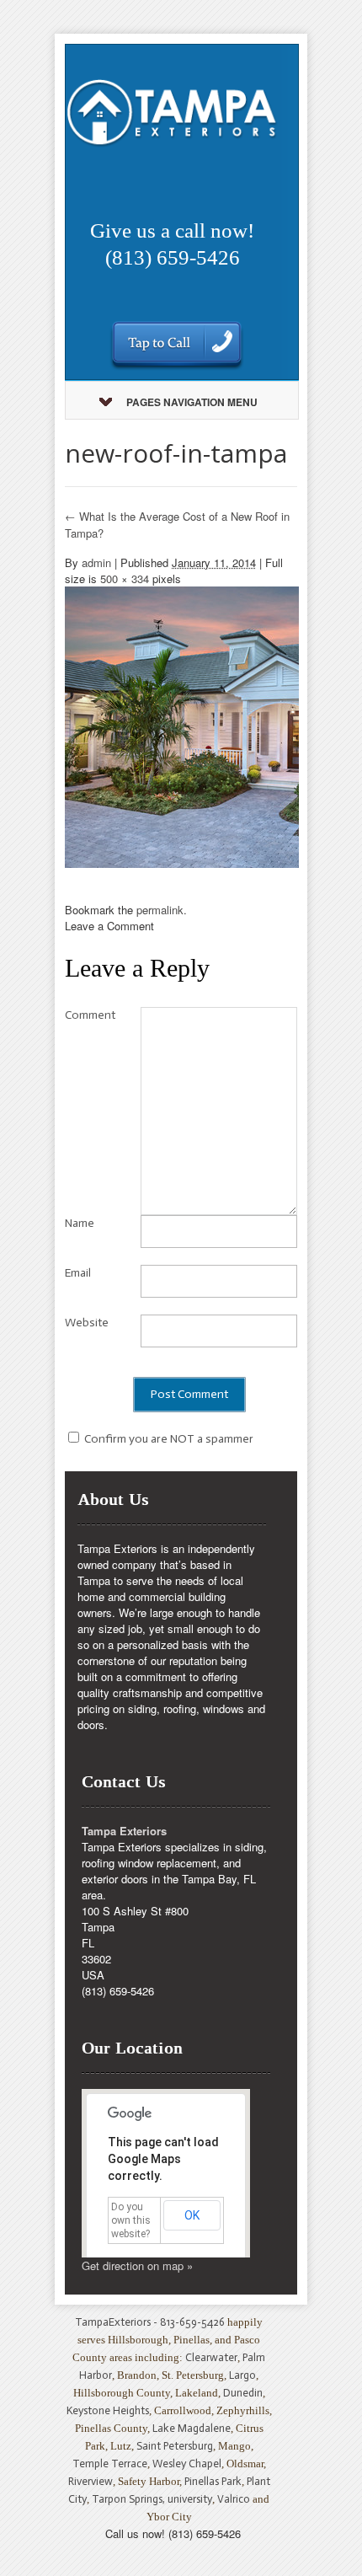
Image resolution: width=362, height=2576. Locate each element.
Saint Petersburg (175, 2446)
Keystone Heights (108, 2410)
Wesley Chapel (187, 2464)
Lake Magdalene (192, 2428)
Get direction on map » (137, 2265)
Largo (242, 2375)
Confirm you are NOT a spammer (168, 1439)
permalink (160, 910)
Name (80, 1223)
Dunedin (243, 2393)
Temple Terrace (110, 2464)
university (190, 2499)
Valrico (234, 2499)
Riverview (90, 2481)
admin (96, 562)
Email (78, 1273)
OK (192, 2215)
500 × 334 (125, 578)
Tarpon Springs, (130, 2499)
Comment (90, 1015)
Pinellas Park (213, 2481)
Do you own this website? (131, 2220)
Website (87, 1323)
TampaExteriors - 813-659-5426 (150, 2322)
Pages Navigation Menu (192, 402)
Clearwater (211, 2357)
